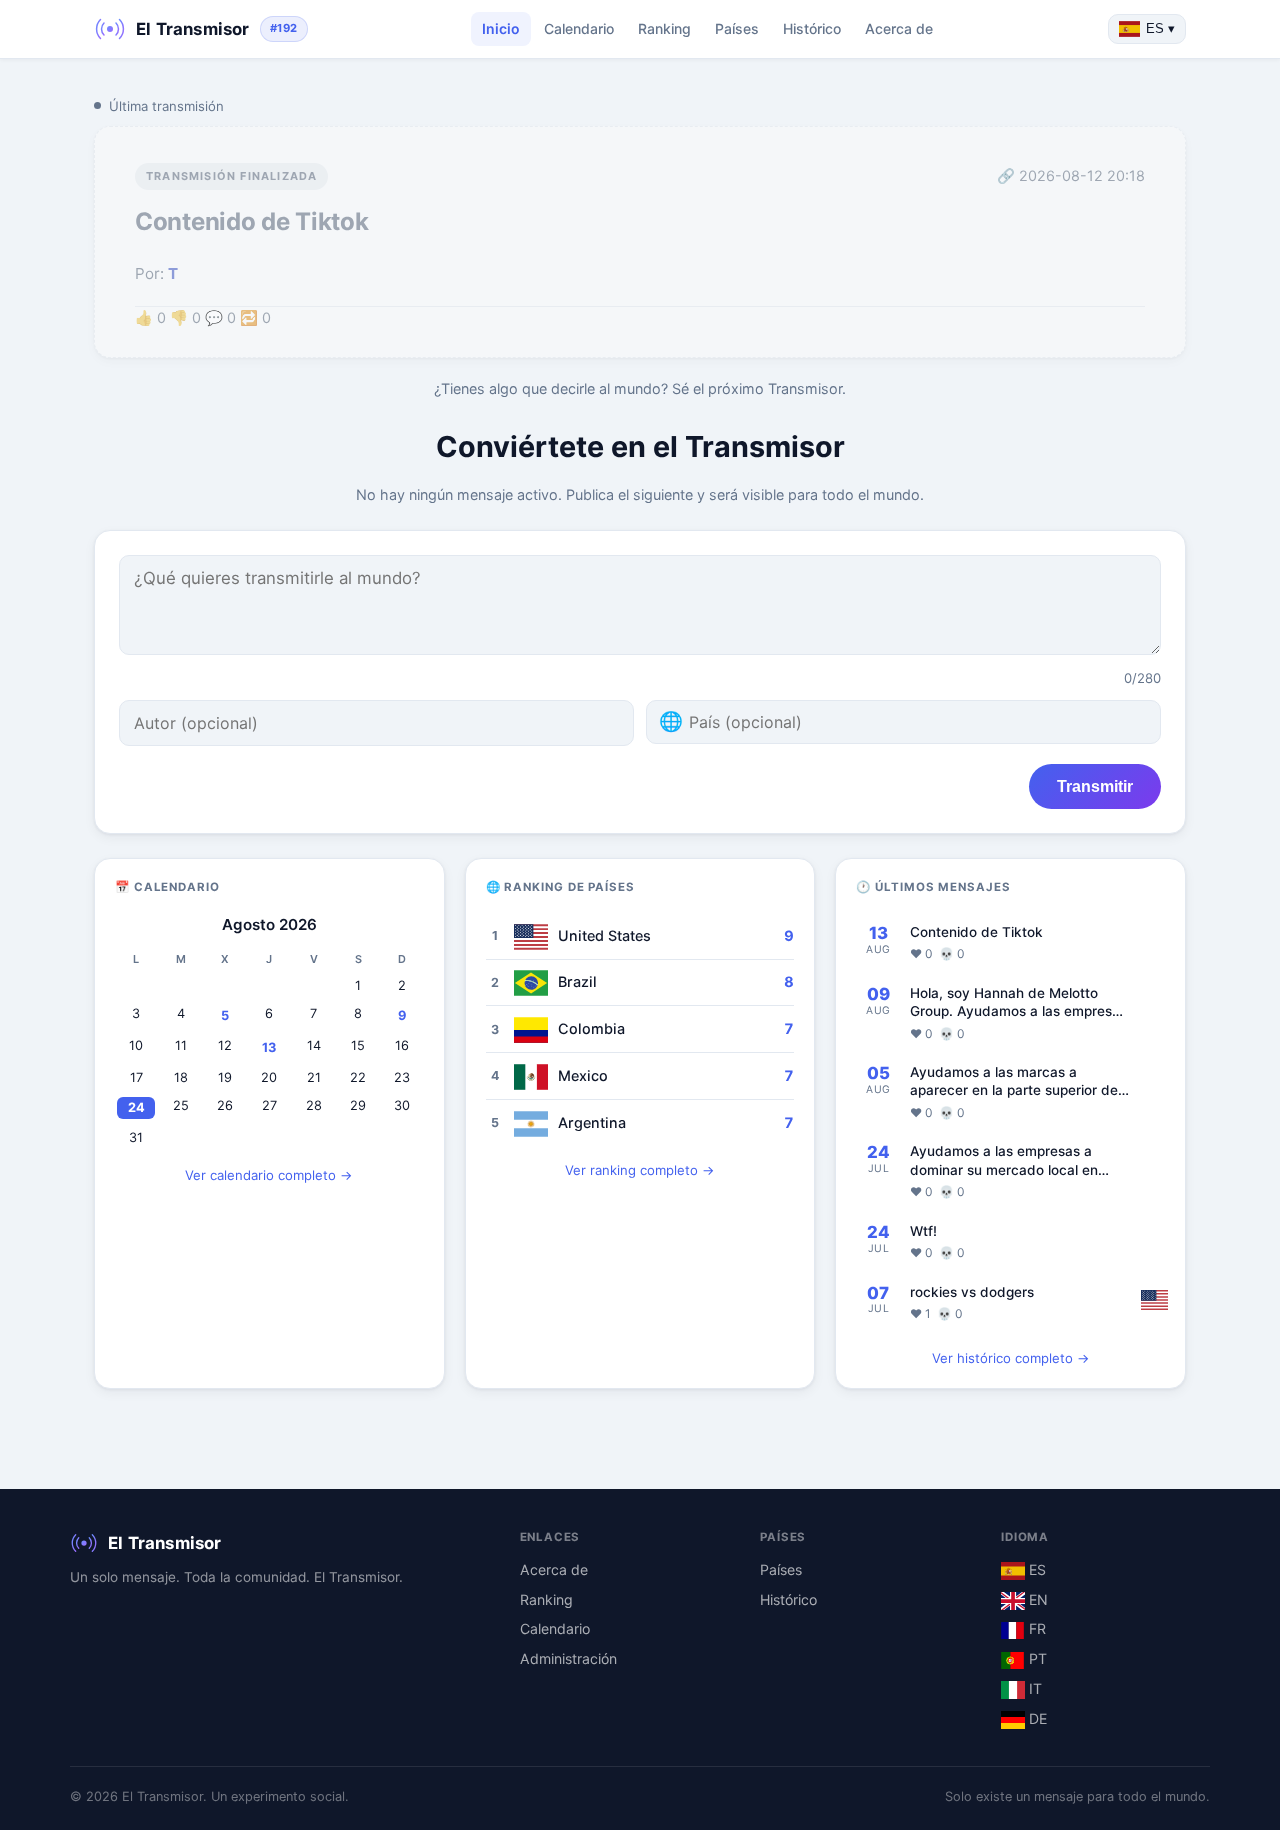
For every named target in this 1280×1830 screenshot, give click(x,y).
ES (1035, 1569)
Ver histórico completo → (1011, 1358)
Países (737, 28)
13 (269, 1047)
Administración (568, 1658)
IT (1033, 1688)
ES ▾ (1160, 28)
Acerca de (899, 28)
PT (1036, 1658)
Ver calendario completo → (269, 1175)
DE (1036, 1718)
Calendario (579, 28)
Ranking (664, 28)
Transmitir (1095, 786)
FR (1035, 1628)
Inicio (501, 28)
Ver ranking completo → (640, 1170)
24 (136, 1107)
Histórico (812, 28)
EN (1036, 1599)
